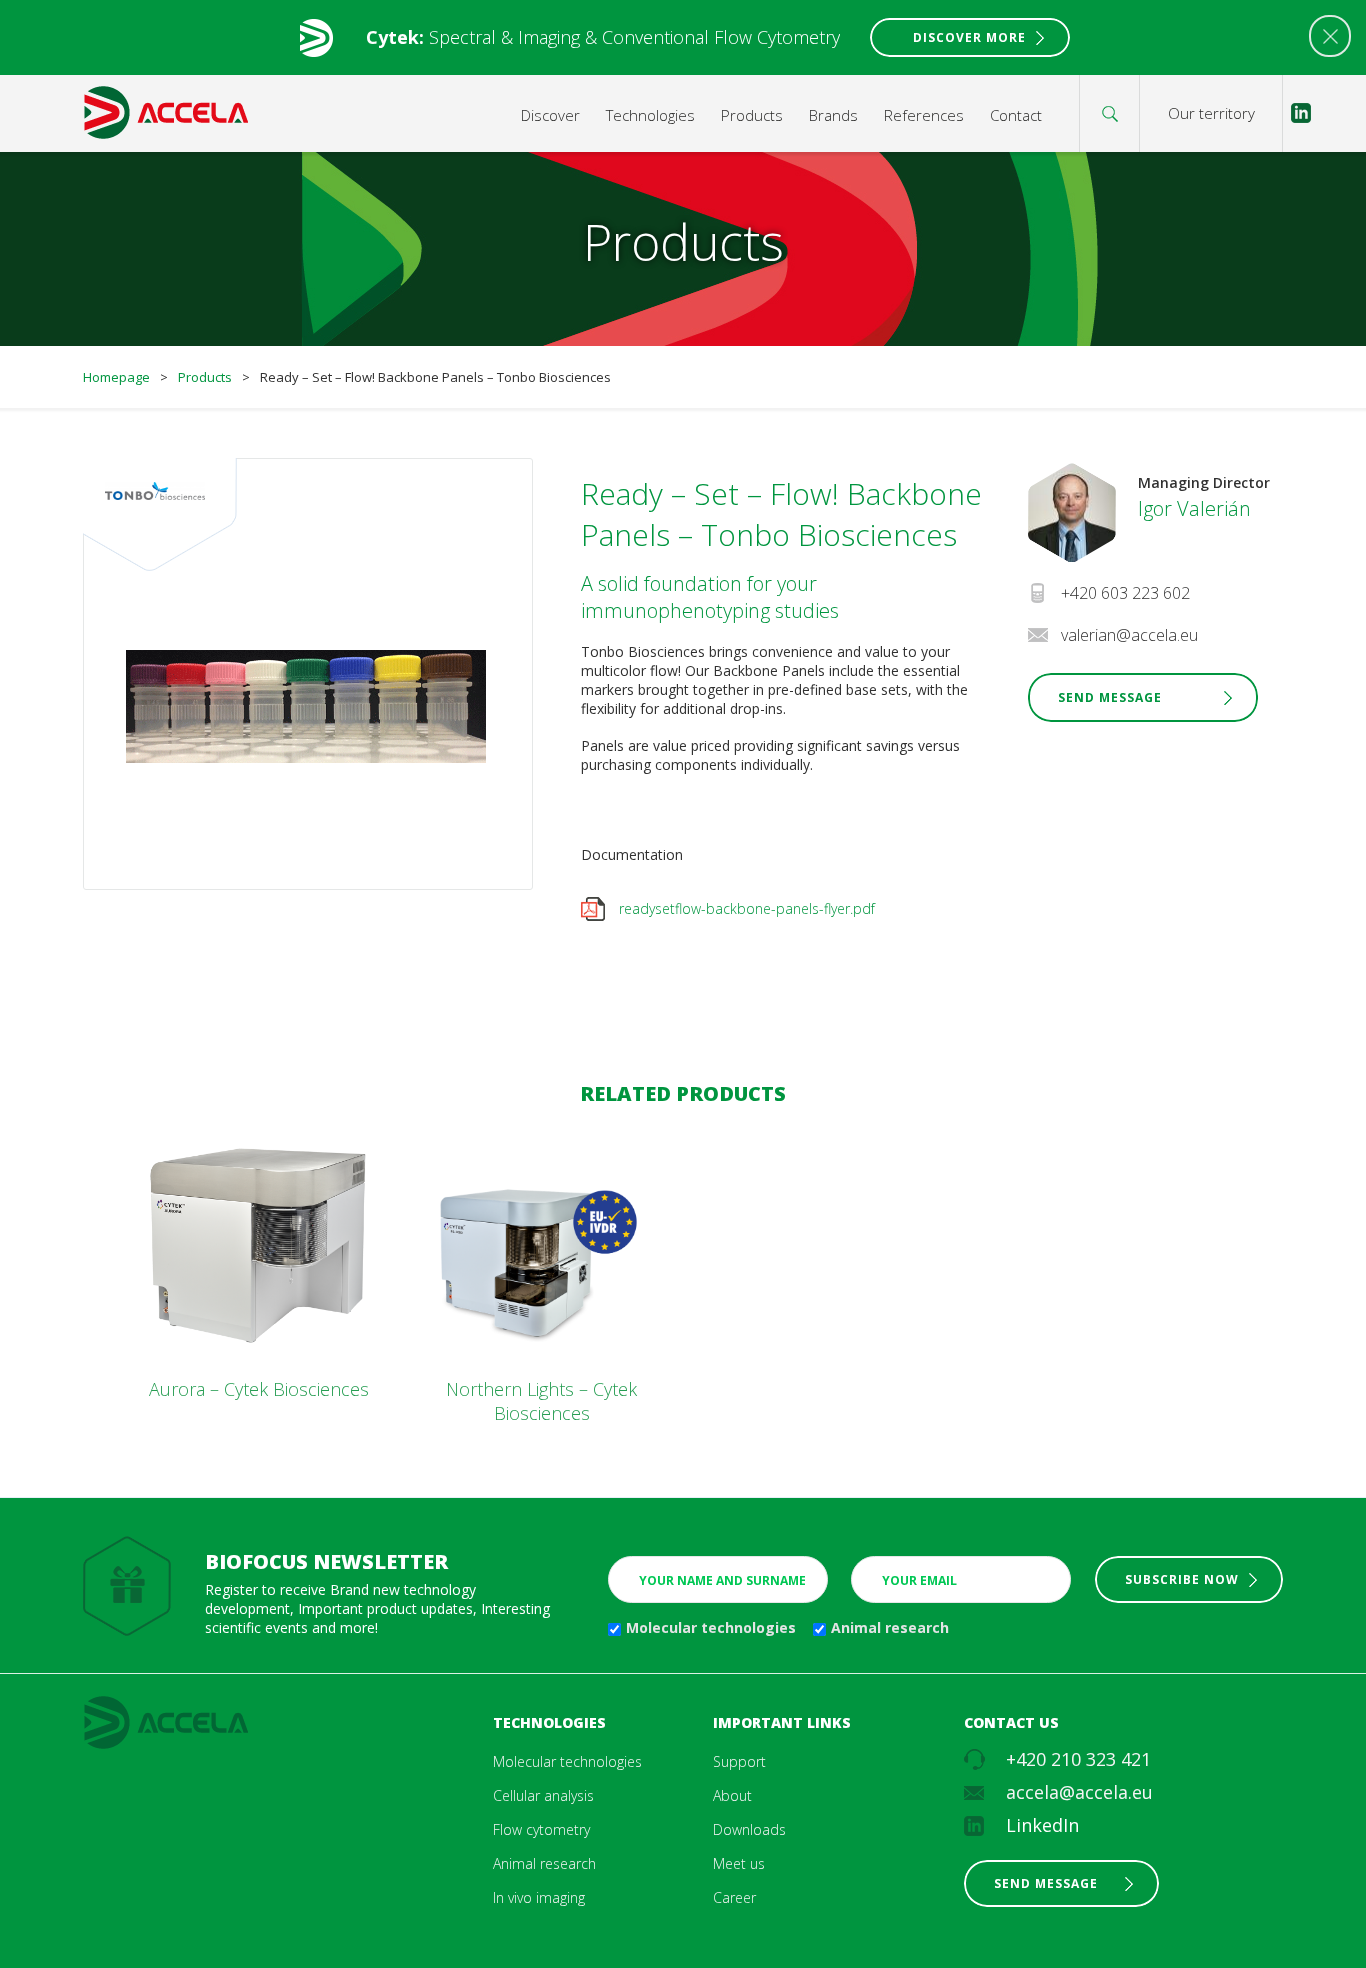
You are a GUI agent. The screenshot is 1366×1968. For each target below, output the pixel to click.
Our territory (1211, 113)
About (732, 1795)
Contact (1016, 115)
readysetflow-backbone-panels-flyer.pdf (747, 908)
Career (734, 1897)
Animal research (890, 1627)
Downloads (749, 1829)
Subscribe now (1182, 1579)
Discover (550, 115)
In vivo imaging (539, 1897)
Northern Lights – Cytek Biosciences (541, 1401)
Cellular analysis (543, 1795)
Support (739, 1761)
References (924, 115)
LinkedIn (1042, 1825)
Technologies (650, 115)
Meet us (739, 1863)
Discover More (969, 37)
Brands (833, 115)
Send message (1046, 1883)
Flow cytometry (541, 1829)
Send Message (1110, 697)
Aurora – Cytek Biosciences (259, 1389)
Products (752, 115)
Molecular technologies (711, 1627)
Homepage (116, 377)
